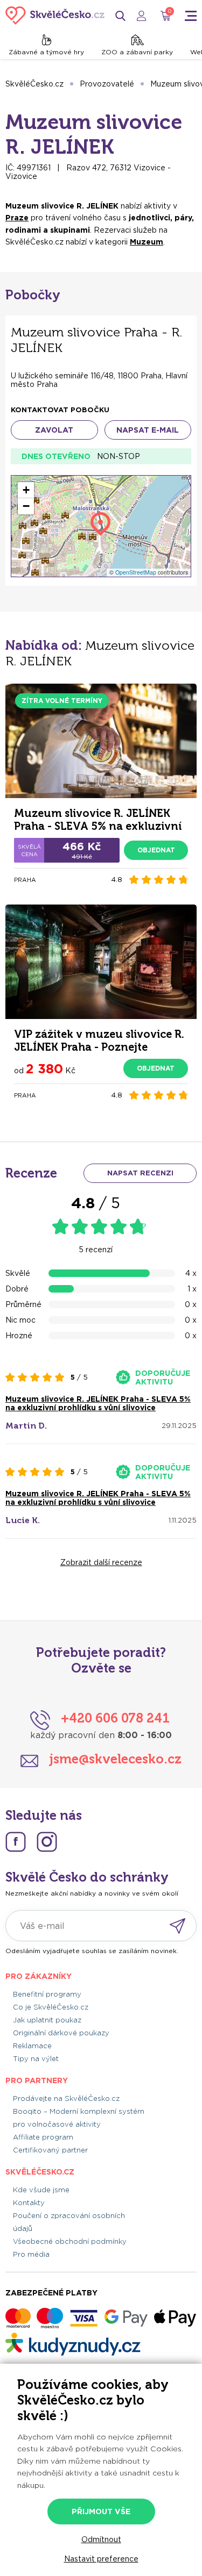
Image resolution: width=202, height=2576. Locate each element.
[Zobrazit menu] (191, 16)
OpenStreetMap (136, 572)
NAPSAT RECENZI (140, 1173)
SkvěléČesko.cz (34, 84)
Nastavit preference (101, 2559)
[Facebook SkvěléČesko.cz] (16, 1842)
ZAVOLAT (54, 430)
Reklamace (32, 2046)
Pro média (31, 2254)
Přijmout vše (101, 2512)
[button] (26, 490)
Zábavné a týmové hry (46, 52)
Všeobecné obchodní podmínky (70, 2241)
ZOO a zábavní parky (137, 52)
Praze (17, 218)
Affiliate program (43, 2137)
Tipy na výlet (36, 2059)
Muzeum (147, 242)
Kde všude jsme (41, 2190)
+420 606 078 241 (115, 1718)
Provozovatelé (107, 84)
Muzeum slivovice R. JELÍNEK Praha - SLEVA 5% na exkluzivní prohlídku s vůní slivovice (98, 1403)
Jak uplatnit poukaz (47, 2020)
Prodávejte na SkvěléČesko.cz (66, 2098)
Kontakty (29, 2203)
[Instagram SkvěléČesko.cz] (47, 1842)
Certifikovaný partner (50, 2150)
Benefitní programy (47, 1994)
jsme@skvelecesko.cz (115, 1759)
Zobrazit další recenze (101, 1562)
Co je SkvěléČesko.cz (51, 2007)
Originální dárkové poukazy (61, 2033)
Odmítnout (101, 2539)
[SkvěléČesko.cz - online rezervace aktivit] (55, 16)
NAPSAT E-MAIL (148, 430)
